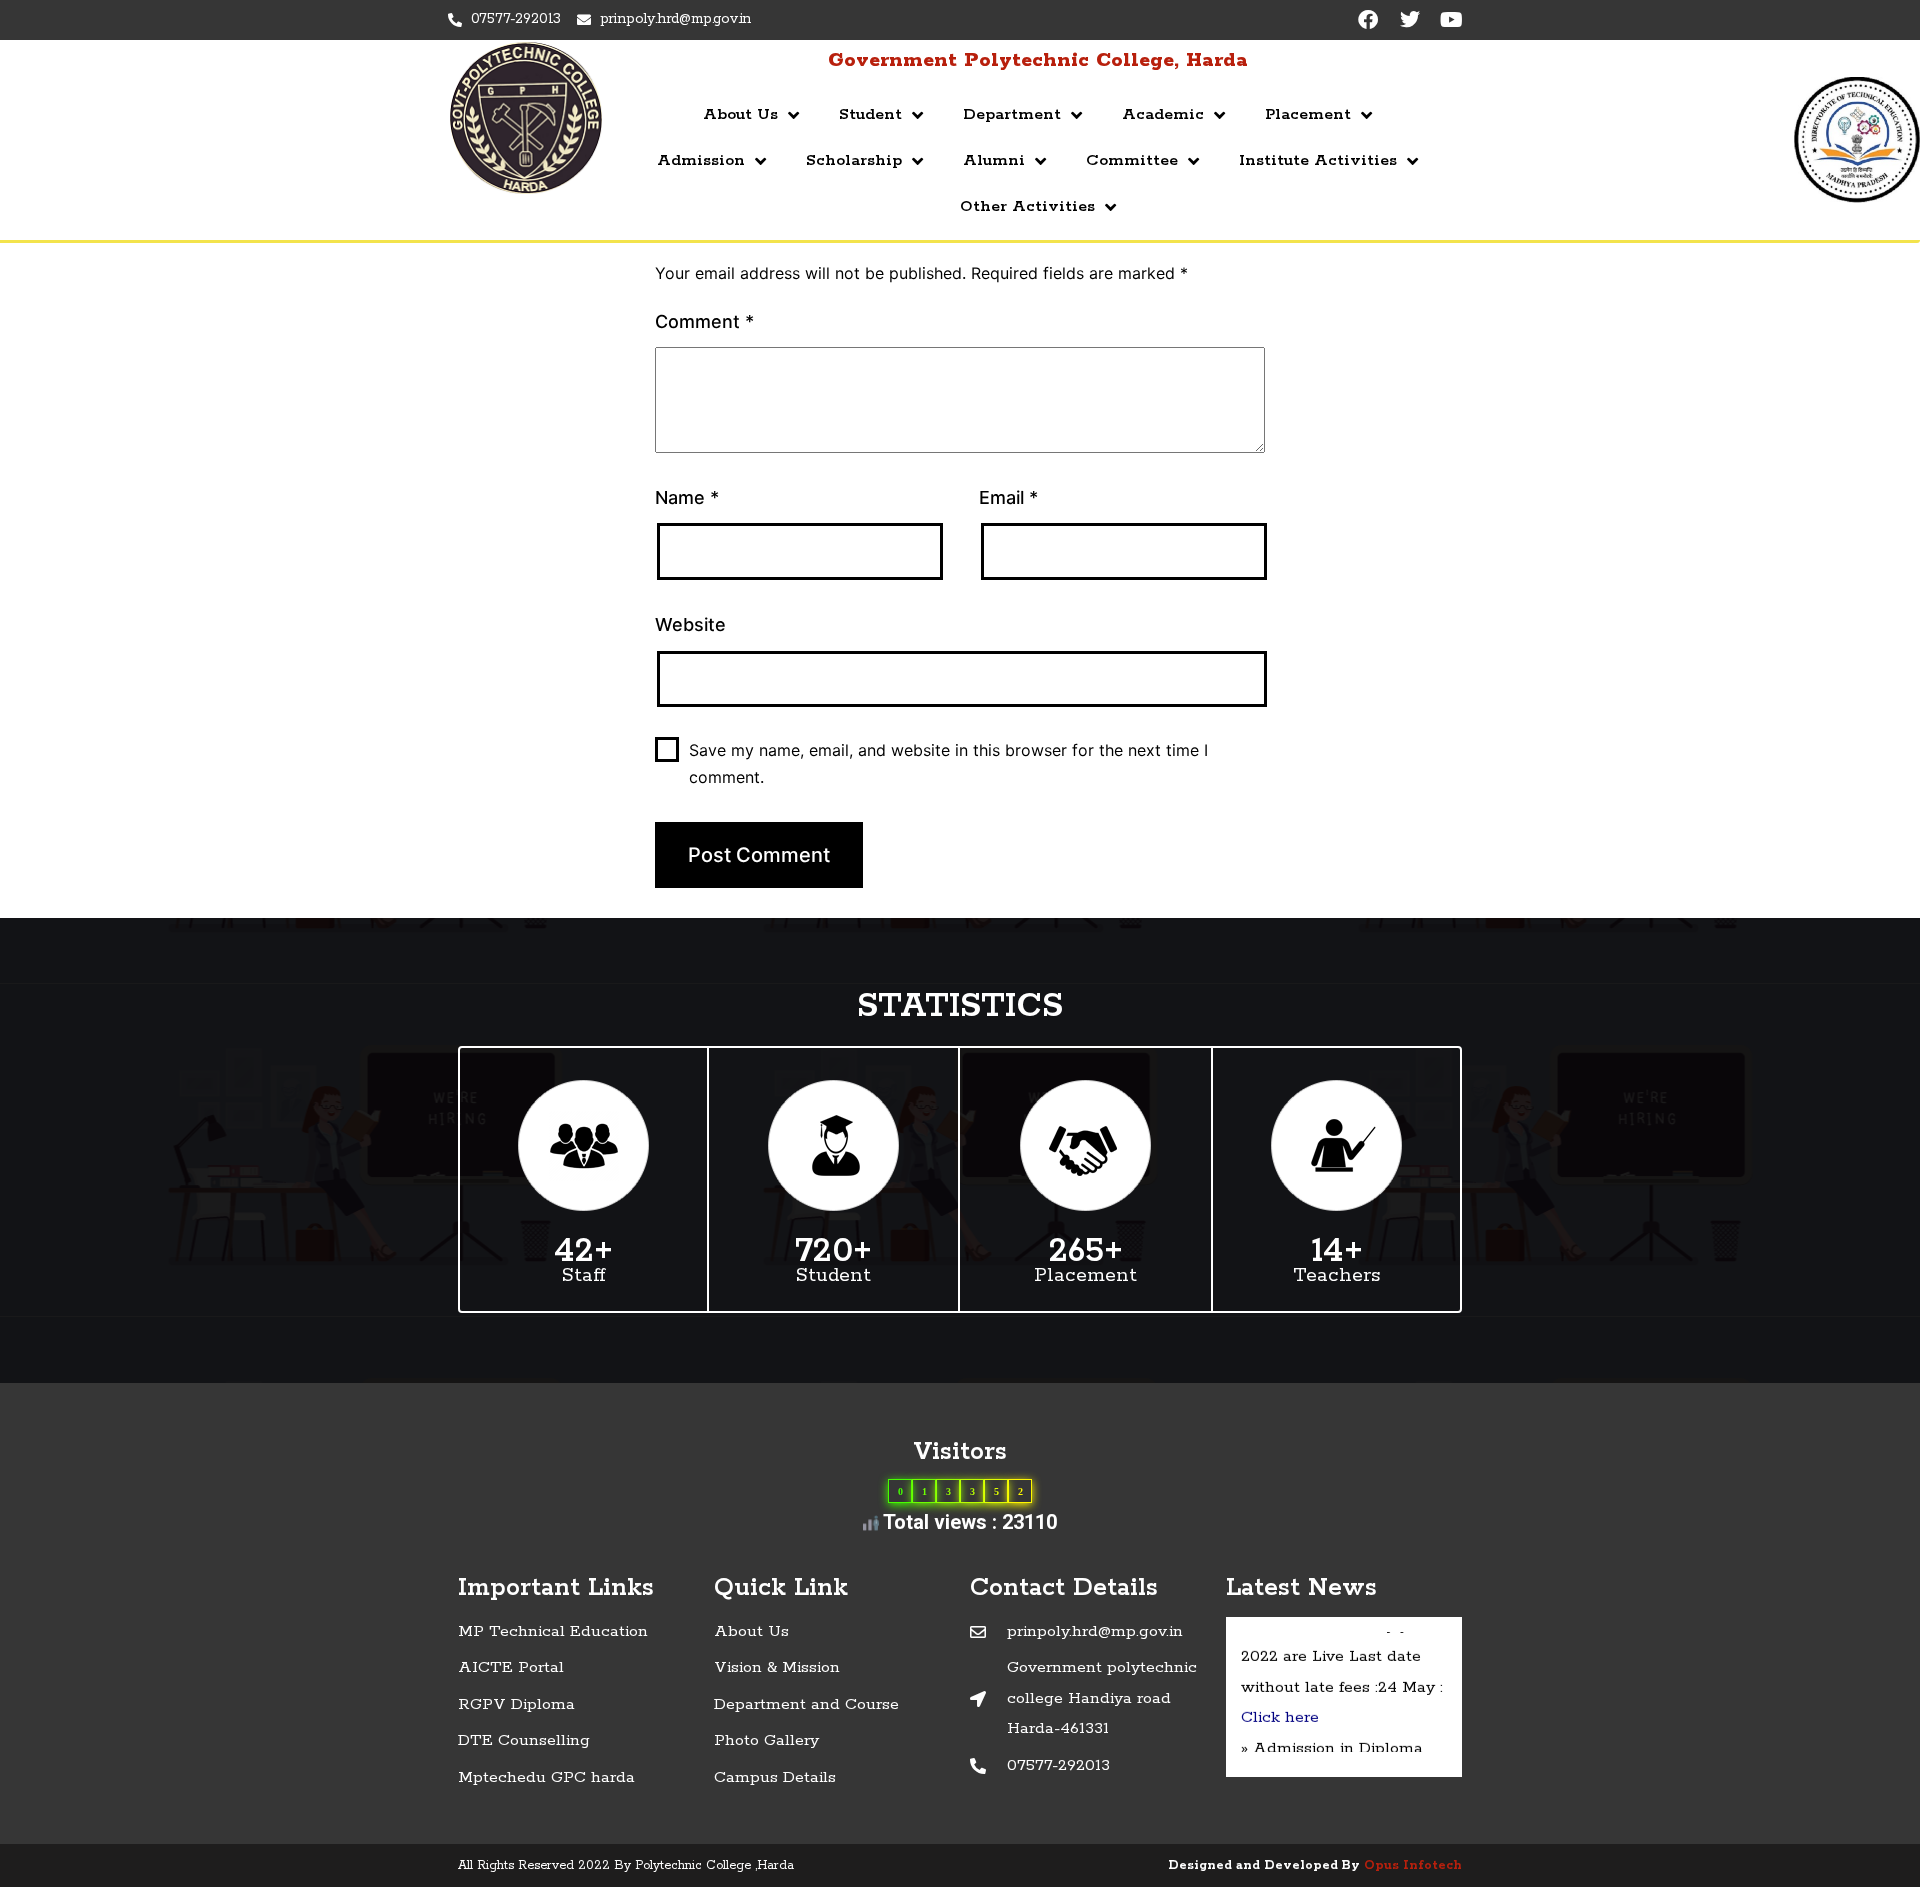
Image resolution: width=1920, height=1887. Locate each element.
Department (1012, 114)
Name (687, 497)
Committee (1132, 160)
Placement (1308, 114)
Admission (701, 160)
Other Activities (1027, 206)
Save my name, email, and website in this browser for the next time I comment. (948, 763)
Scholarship (854, 160)
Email (1008, 497)
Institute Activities (1318, 160)
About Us (740, 114)
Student (870, 114)
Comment (704, 321)
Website (690, 624)
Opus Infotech (1413, 1865)
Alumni (994, 160)
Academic (1163, 114)
